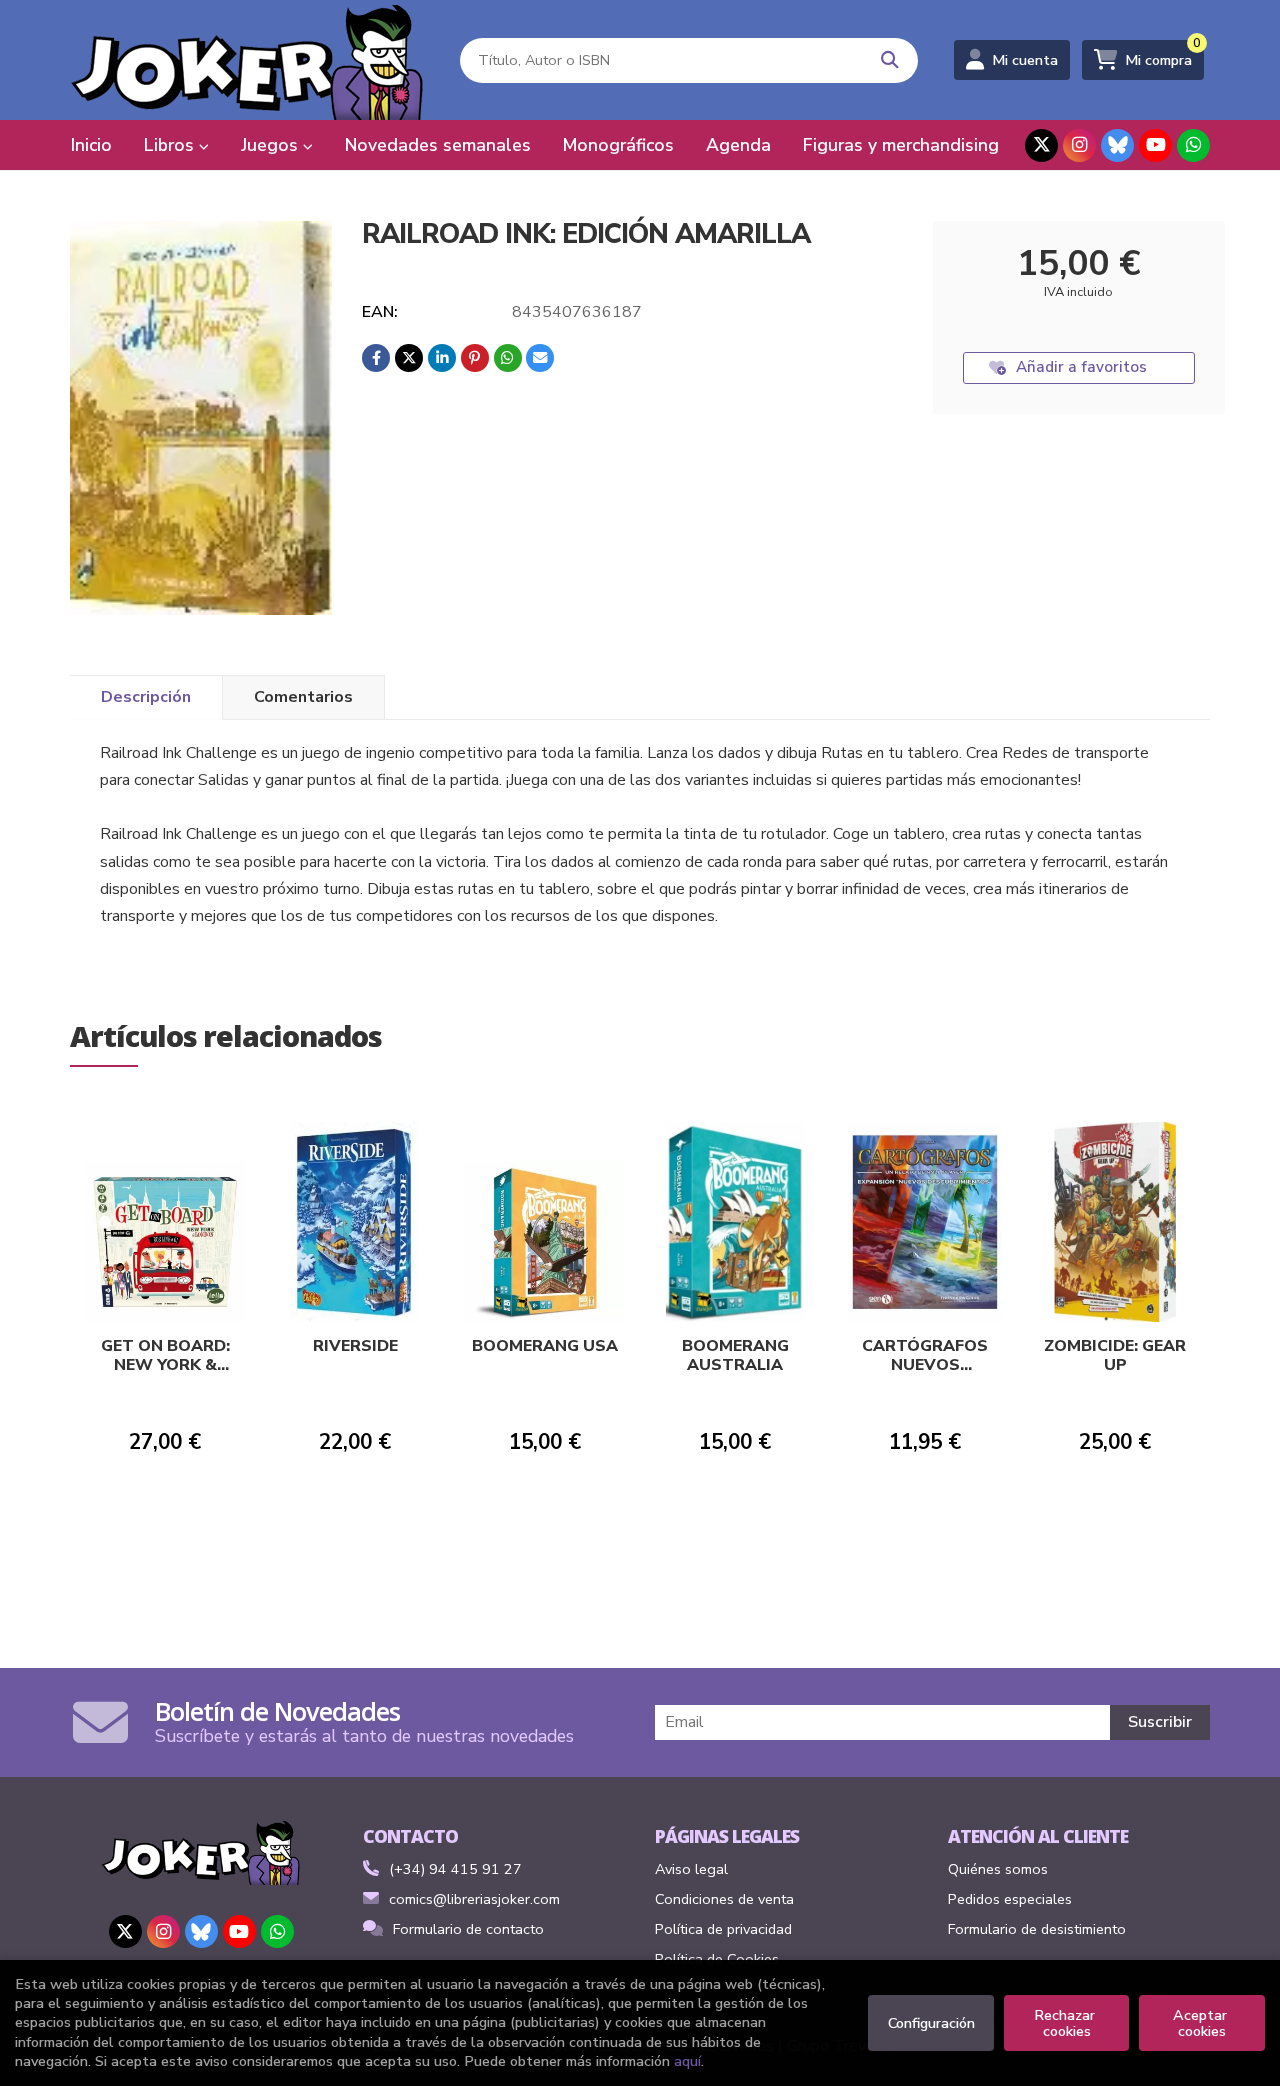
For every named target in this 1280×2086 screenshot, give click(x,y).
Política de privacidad (723, 1929)
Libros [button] (171, 145)
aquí (687, 2061)
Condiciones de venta (724, 1899)
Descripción (146, 697)
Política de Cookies (717, 1959)
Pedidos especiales (1010, 1899)
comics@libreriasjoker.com (474, 1899)
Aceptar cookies (1202, 2023)
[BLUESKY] (1117, 145)
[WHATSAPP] (1193, 145)
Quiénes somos (998, 1869)
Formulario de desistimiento (1037, 1929)
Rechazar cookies (1066, 2023)
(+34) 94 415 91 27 (455, 1869)
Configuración (931, 2023)
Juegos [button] (272, 145)
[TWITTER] (1041, 145)
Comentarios (303, 697)
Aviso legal (691, 1869)
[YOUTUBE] (1155, 145)
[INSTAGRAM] (1079, 145)
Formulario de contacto (468, 1929)
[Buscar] (890, 60)
